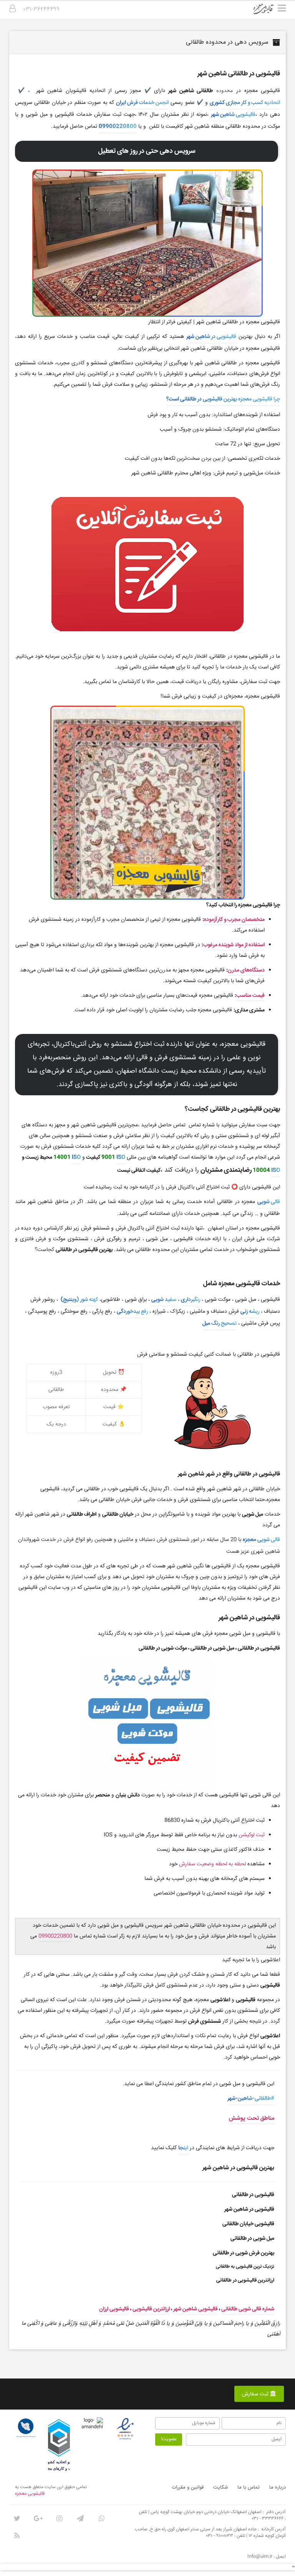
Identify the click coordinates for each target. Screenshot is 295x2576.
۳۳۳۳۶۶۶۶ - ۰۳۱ (268, 2519)
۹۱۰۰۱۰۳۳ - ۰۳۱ (220, 2536)
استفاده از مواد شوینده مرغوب (234, 945)
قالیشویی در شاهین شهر (211, 337)
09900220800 (118, 127)
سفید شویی (164, 1300)
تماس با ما (249, 2487)
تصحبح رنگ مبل (220, 1323)
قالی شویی (269, 1202)
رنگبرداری (191, 1300)
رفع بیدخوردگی (132, 1312)
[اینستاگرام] (59, 2518)
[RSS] (17, 2536)
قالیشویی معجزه (30, 2494)
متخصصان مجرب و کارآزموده (234, 920)
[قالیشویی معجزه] (268, 12)
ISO (121, 1157)
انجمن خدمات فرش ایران (142, 103)
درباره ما (278, 2487)
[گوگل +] (38, 2518)
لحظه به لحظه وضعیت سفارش (212, 1864)
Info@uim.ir (260, 2557)
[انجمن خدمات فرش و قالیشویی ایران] (26, 2428)
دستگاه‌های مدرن (246, 970)
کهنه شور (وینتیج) (79, 1300)
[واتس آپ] (101, 2518)
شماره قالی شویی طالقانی (248, 2309)
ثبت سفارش (256, 2394)
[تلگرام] (80, 2518)
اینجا (183, 2148)
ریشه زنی (250, 1312)
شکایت (220, 2487)
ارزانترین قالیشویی (151, 2309)
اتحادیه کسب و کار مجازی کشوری (245, 103)
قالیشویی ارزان (114, 2309)
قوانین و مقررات (188, 2487)
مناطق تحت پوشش (252, 2118)
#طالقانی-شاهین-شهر (251, 2099)
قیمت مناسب (250, 996)
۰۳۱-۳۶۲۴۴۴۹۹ (41, 9)
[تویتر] (17, 2518)
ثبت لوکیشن (252, 1835)
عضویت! (169, 2439)
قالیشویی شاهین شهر (233, 115)
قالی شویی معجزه (261, 1540)
